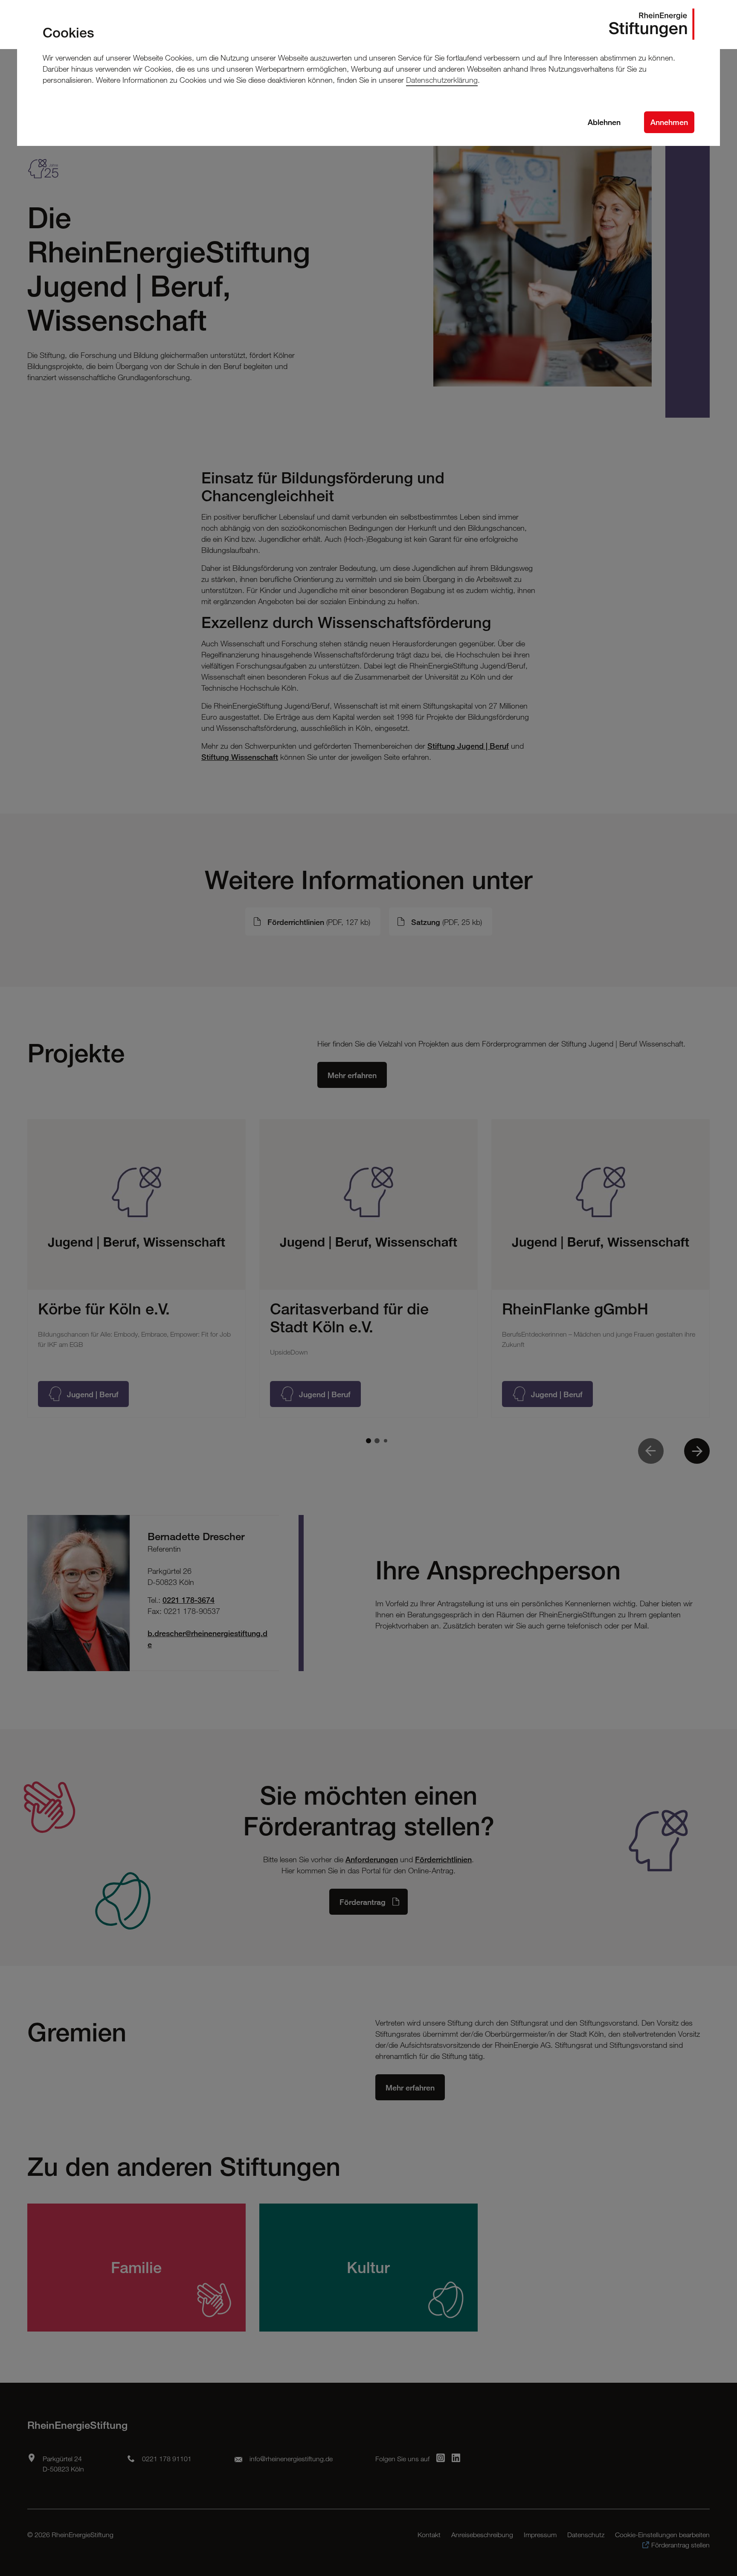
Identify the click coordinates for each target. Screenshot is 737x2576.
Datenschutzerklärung (442, 80)
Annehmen (669, 122)
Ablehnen (604, 122)
